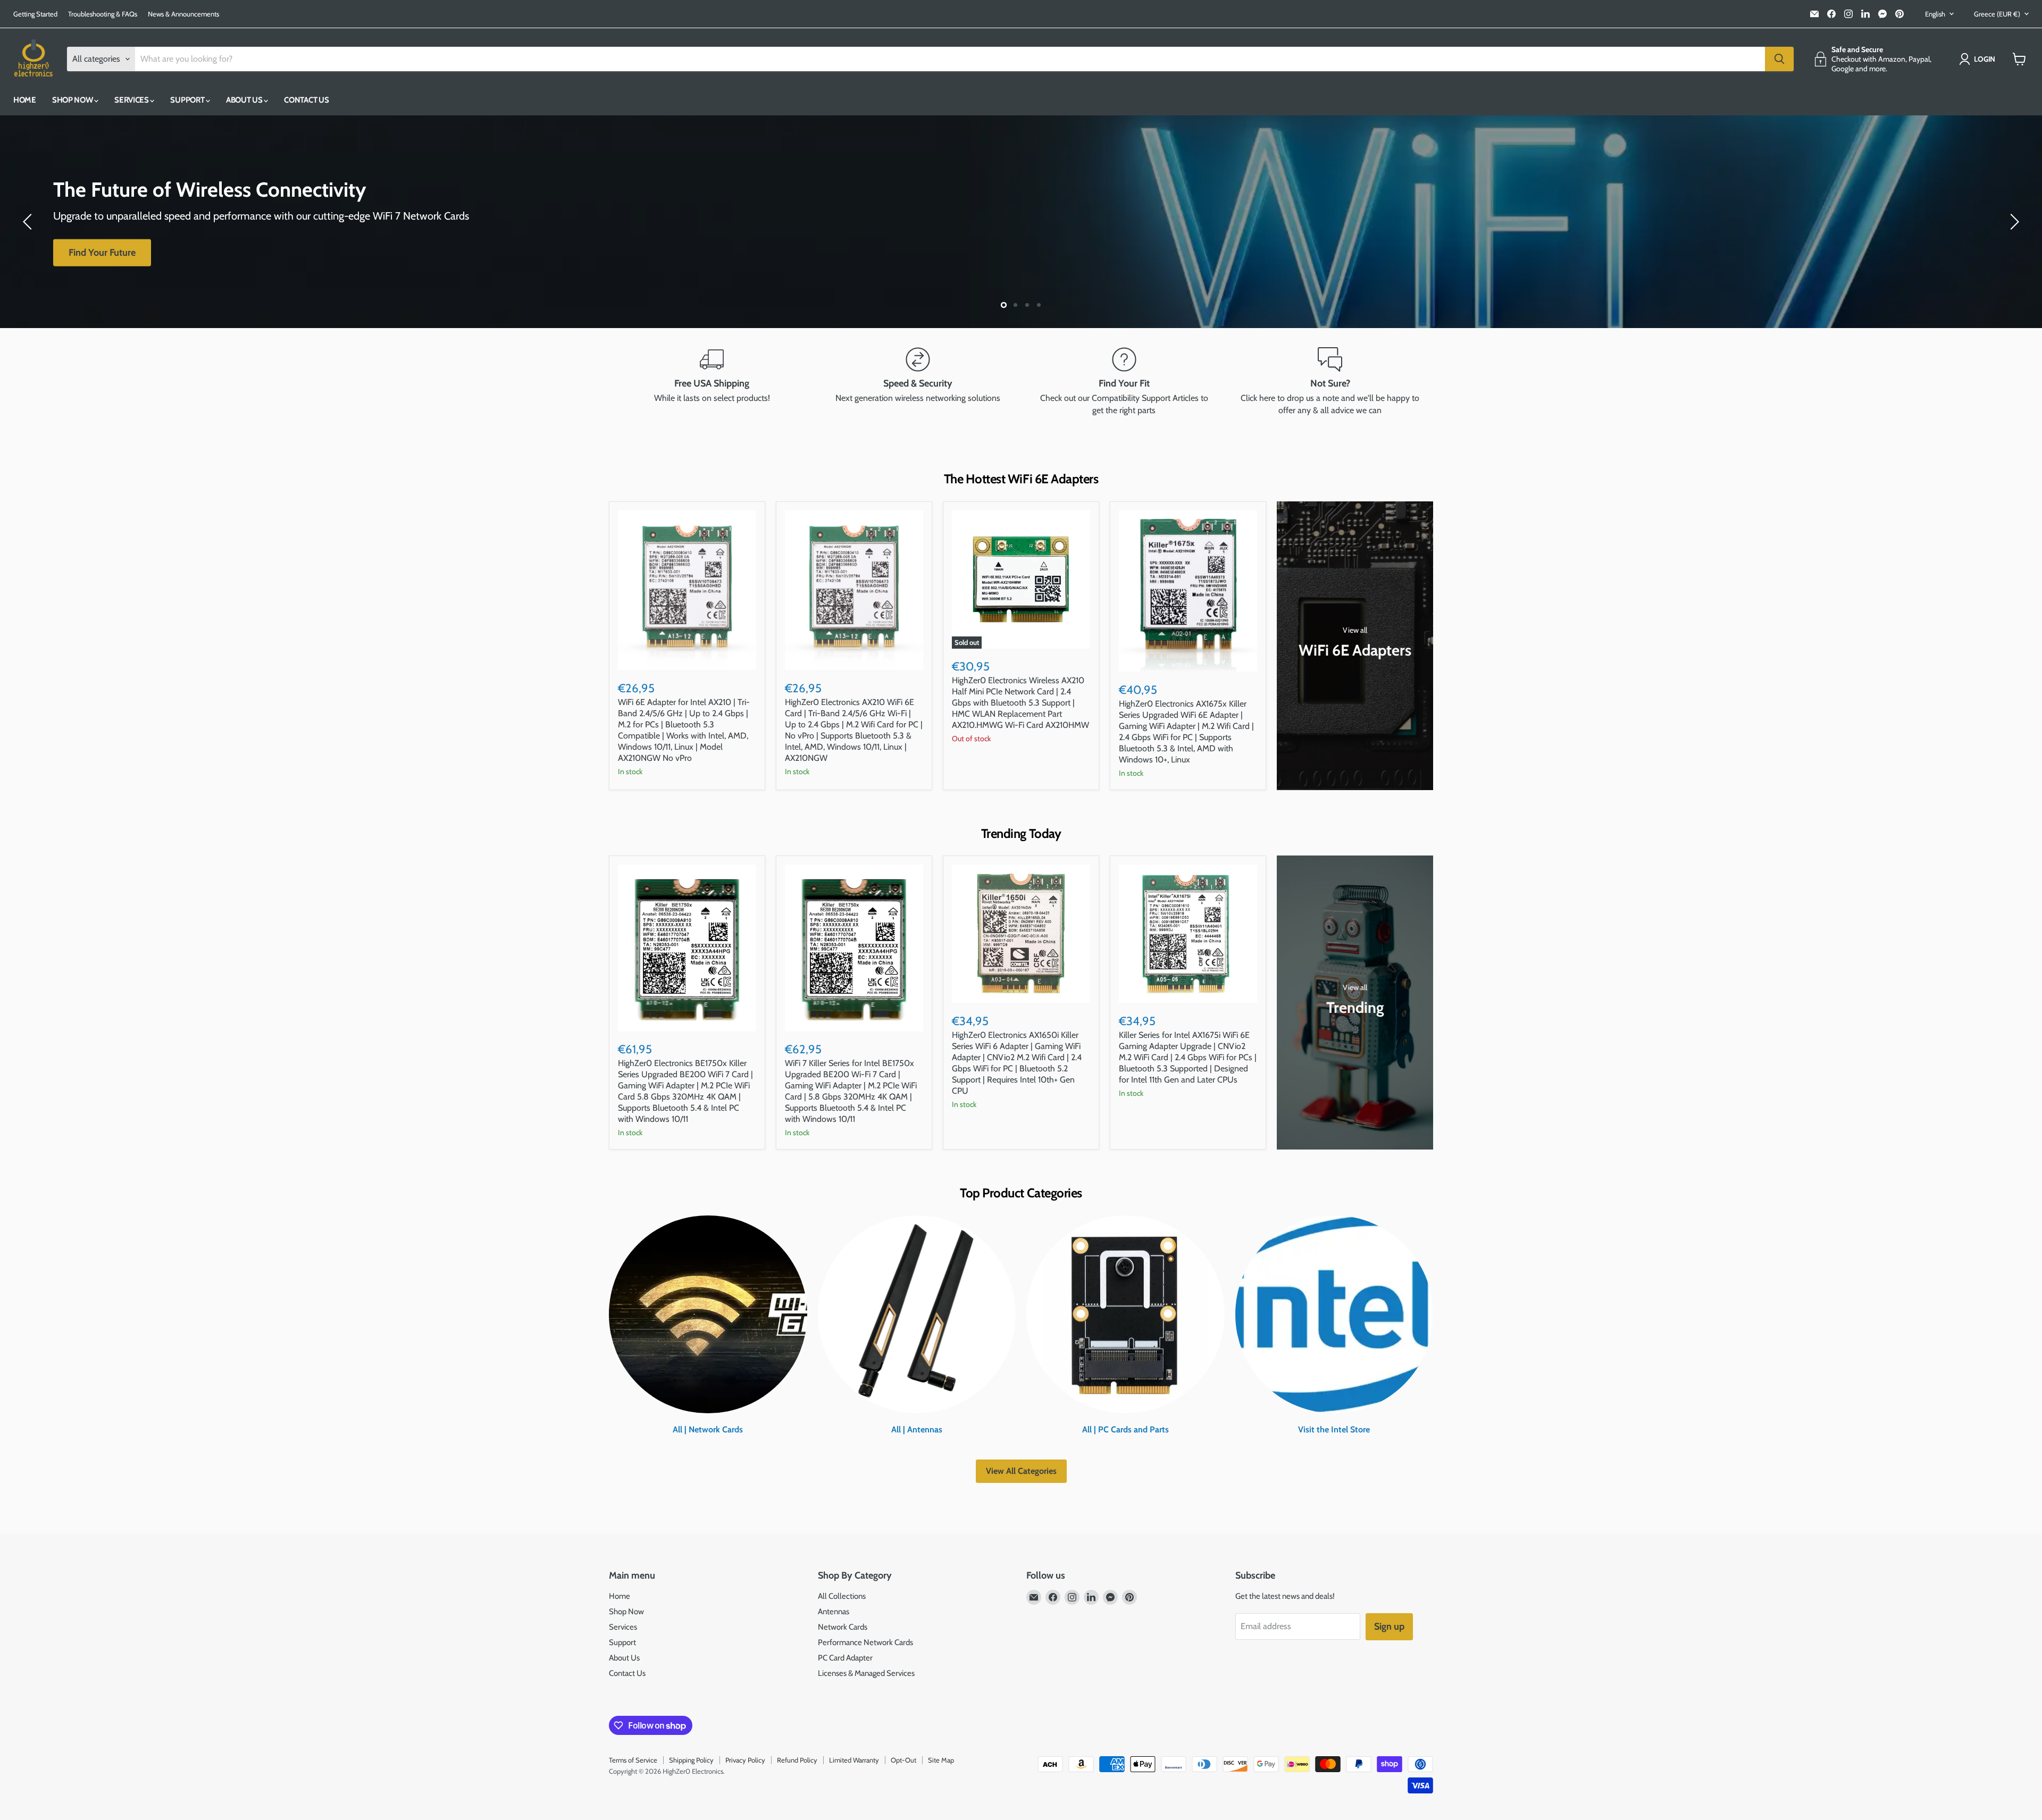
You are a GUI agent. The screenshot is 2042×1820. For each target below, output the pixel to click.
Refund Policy (797, 1760)
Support (188, 100)
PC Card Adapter (845, 1658)
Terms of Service (633, 1760)
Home (25, 100)
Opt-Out (903, 1760)
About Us (245, 100)
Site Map (941, 1760)
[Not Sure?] (1330, 382)
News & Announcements (183, 14)
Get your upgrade (104, 253)
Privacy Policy (745, 1760)
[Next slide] (2013, 222)
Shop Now (73, 100)
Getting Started (35, 14)
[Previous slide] (29, 222)
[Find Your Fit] (1124, 382)
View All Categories (1021, 1471)
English (1935, 14)
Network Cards (843, 1627)
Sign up (1389, 1626)
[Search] (1779, 59)
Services (132, 100)
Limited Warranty (854, 1760)
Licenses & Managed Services (866, 1673)
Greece (1997, 14)
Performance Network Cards (865, 1642)
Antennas (834, 1612)
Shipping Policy (691, 1760)
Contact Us (306, 100)
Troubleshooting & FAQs (103, 14)
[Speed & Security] (918, 382)
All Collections (842, 1596)
